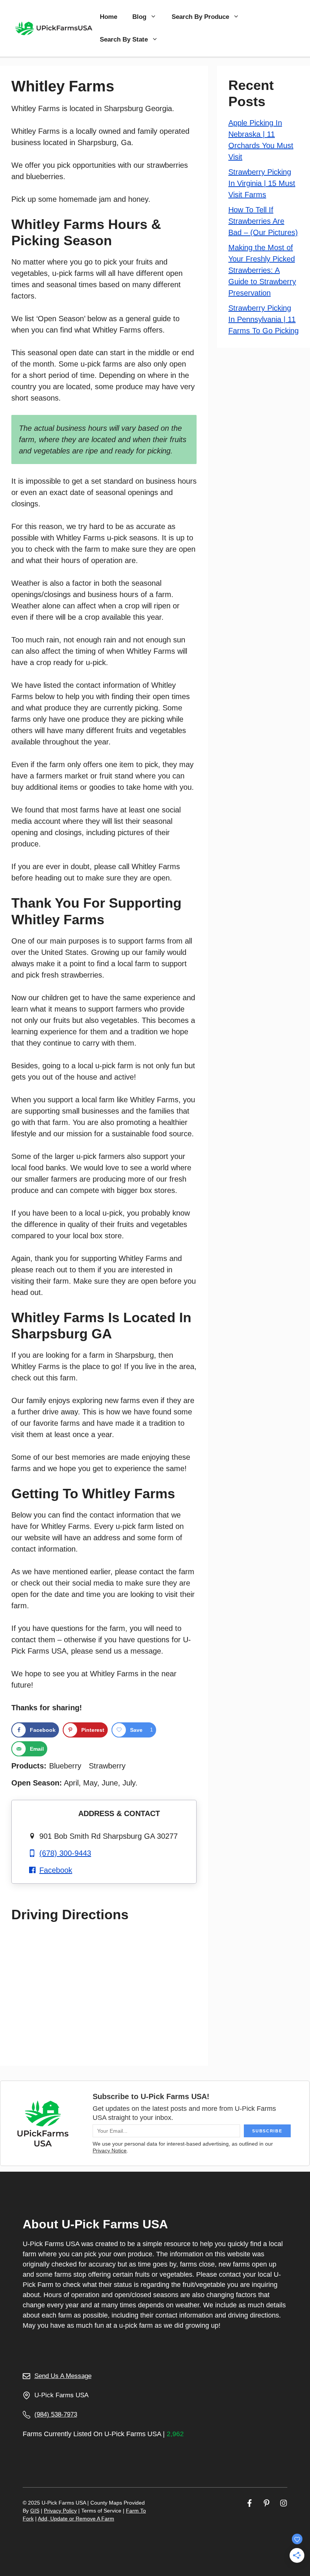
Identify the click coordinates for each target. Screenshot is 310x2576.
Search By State (124, 39)
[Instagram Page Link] (284, 2503)
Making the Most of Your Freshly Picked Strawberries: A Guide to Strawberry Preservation (262, 270)
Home (108, 17)
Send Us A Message (63, 2376)
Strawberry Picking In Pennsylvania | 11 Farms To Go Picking (263, 319)
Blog (139, 17)
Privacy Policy (60, 2511)
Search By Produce (200, 17)
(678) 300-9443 (65, 1853)
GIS (35, 2511)
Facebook (56, 1870)
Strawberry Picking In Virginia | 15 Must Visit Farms (262, 183)
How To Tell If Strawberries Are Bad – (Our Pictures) (263, 221)
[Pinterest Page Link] (267, 2503)
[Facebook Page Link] (250, 2503)
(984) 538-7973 (56, 2414)
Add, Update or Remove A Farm (76, 2519)
